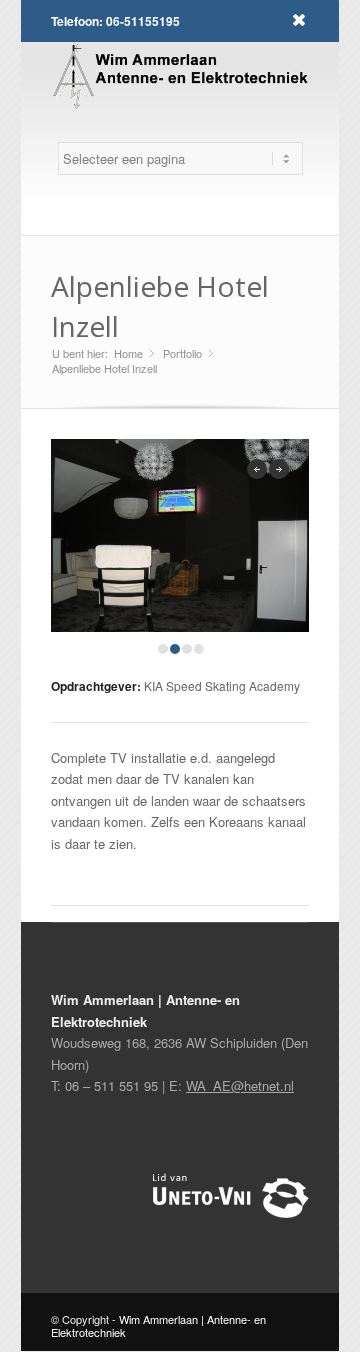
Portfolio (182, 353)
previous (257, 469)
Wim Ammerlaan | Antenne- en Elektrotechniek (158, 1325)
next (279, 469)
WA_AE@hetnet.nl (240, 1085)
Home (128, 353)
